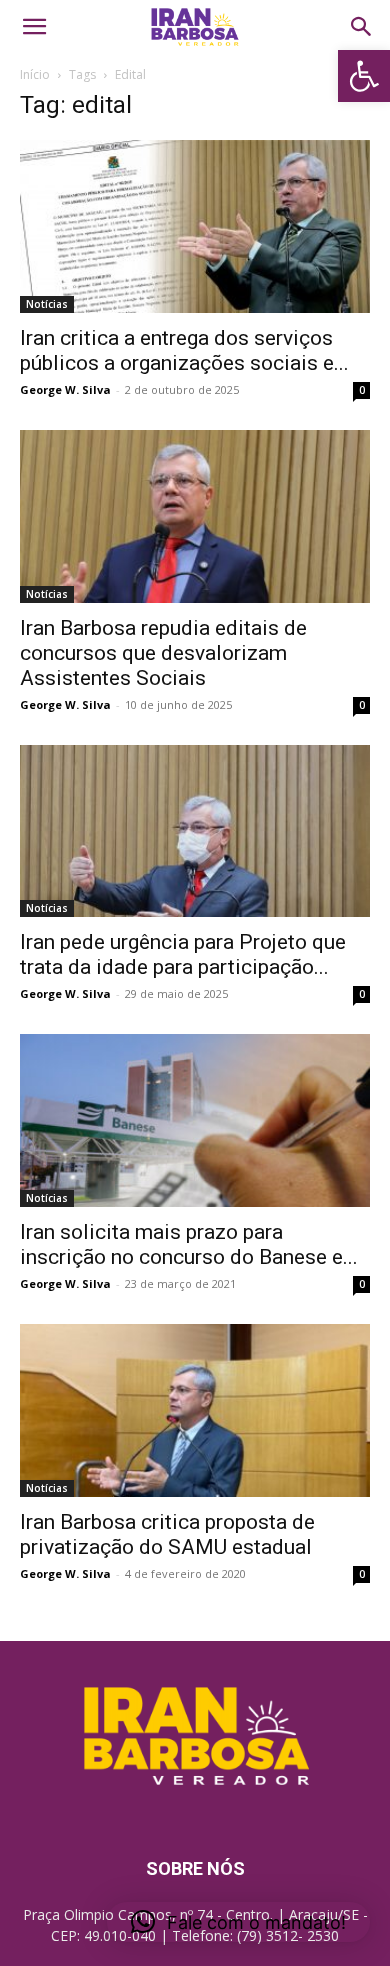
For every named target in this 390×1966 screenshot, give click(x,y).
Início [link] (35, 74)
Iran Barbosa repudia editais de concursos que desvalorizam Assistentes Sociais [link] (163, 653)
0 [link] (362, 390)
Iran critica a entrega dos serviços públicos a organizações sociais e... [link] (184, 350)
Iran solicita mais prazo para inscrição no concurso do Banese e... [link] (189, 1244)
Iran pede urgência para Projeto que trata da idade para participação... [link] (183, 954)
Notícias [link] (47, 304)
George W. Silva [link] (65, 389)
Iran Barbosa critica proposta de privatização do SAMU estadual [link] (167, 1534)
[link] (364, 76)
